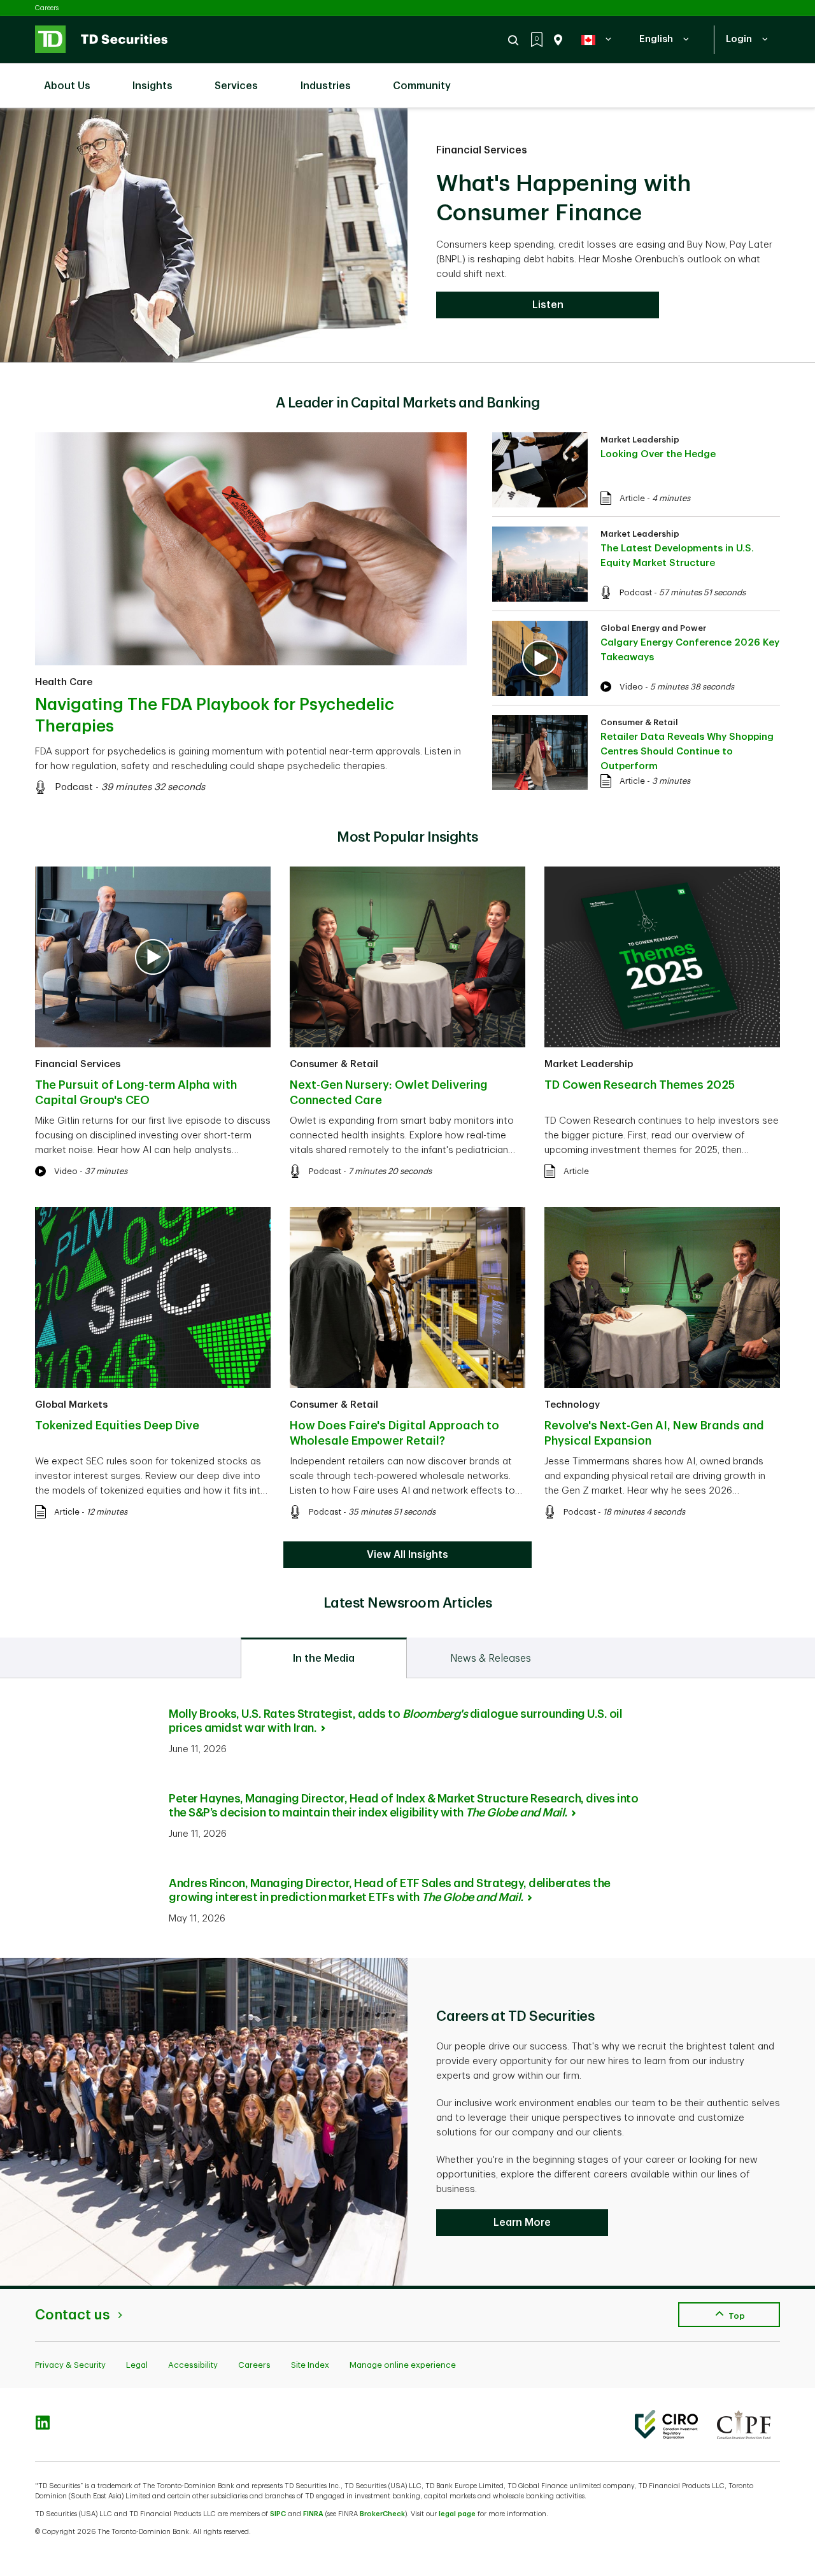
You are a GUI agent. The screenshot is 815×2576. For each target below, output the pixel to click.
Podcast (74, 787)
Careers (47, 8)
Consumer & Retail (639, 722)
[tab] (324, 1658)
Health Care (64, 682)
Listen (548, 305)
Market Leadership (640, 440)
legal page (457, 2514)
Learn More (522, 2223)
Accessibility (193, 2365)
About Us (67, 86)
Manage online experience (403, 2365)
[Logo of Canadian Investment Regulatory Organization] (666, 2424)
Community (422, 86)
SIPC (278, 2514)
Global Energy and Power (653, 628)
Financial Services (482, 150)
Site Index (310, 2365)
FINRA (313, 2514)
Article (632, 498)
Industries (326, 86)
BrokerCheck (382, 2514)
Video (631, 687)
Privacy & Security (70, 2365)
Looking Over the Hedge (658, 454)
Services (236, 86)
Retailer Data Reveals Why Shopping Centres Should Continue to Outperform (687, 752)
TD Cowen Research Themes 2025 (640, 1085)
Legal (137, 2365)
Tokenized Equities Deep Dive (117, 1426)
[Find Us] (556, 40)
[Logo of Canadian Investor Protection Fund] (744, 2424)
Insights (152, 86)
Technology (572, 1405)
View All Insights (407, 1555)
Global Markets (71, 1405)
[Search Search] (515, 40)
